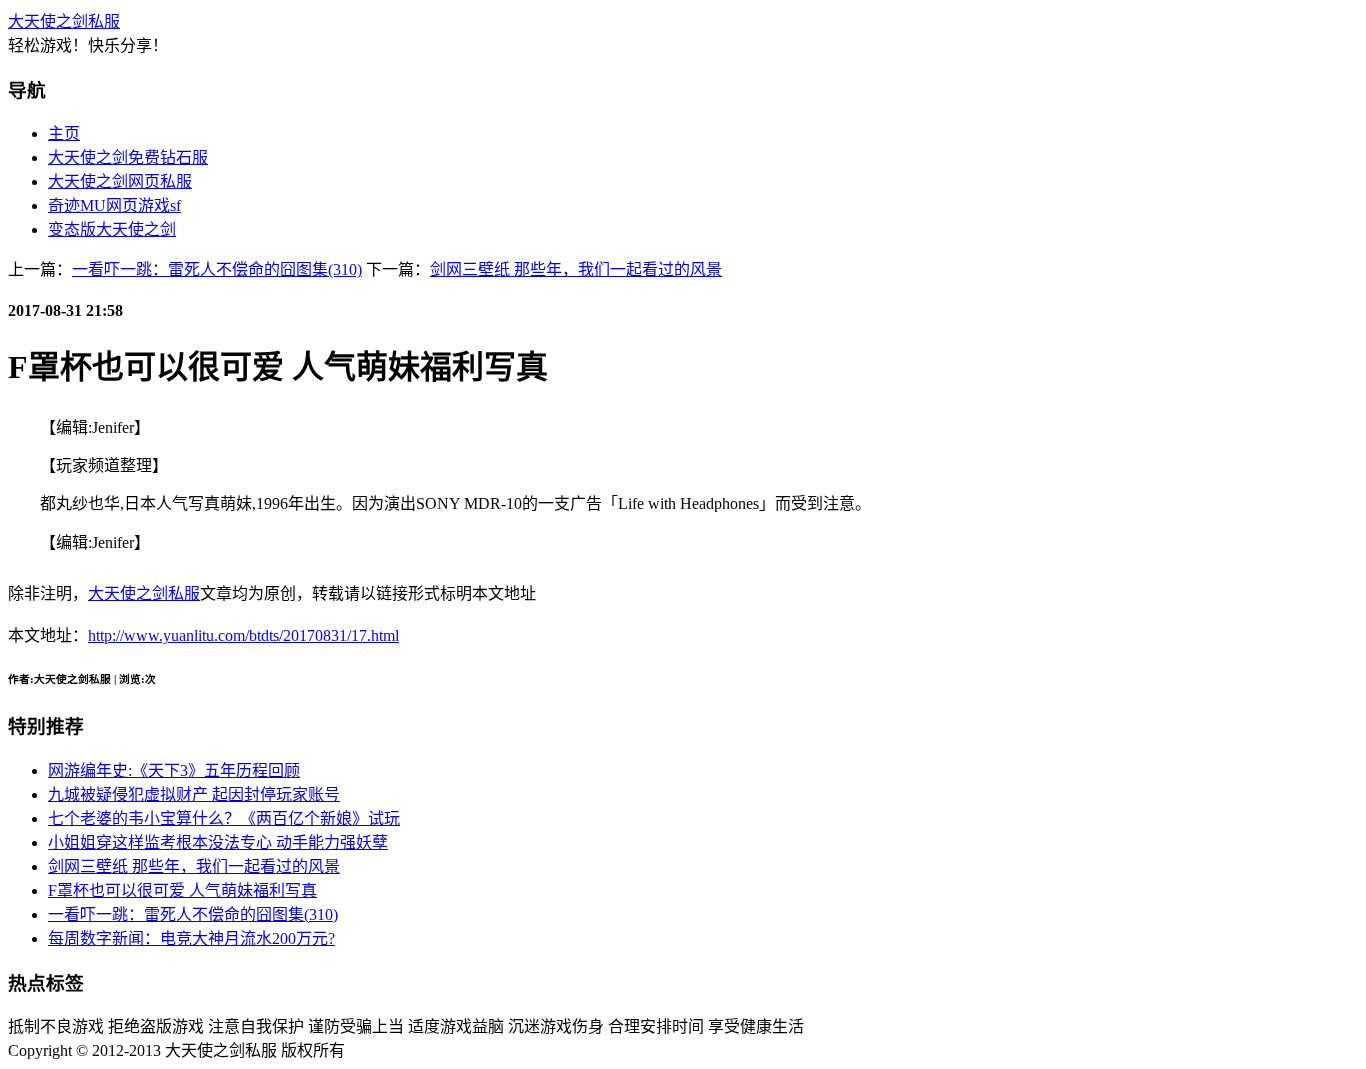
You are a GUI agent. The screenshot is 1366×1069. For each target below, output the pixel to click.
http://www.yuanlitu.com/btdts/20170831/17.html (243, 635)
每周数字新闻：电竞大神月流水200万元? (191, 938)
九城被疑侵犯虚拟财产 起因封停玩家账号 (194, 794)
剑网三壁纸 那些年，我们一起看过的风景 (576, 269)
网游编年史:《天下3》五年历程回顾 (174, 770)
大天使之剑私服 (64, 21)
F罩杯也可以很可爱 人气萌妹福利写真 (182, 890)
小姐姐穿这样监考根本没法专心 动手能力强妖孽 (218, 842)
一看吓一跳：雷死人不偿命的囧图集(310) (217, 269)
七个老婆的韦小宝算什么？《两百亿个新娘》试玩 (224, 818)
